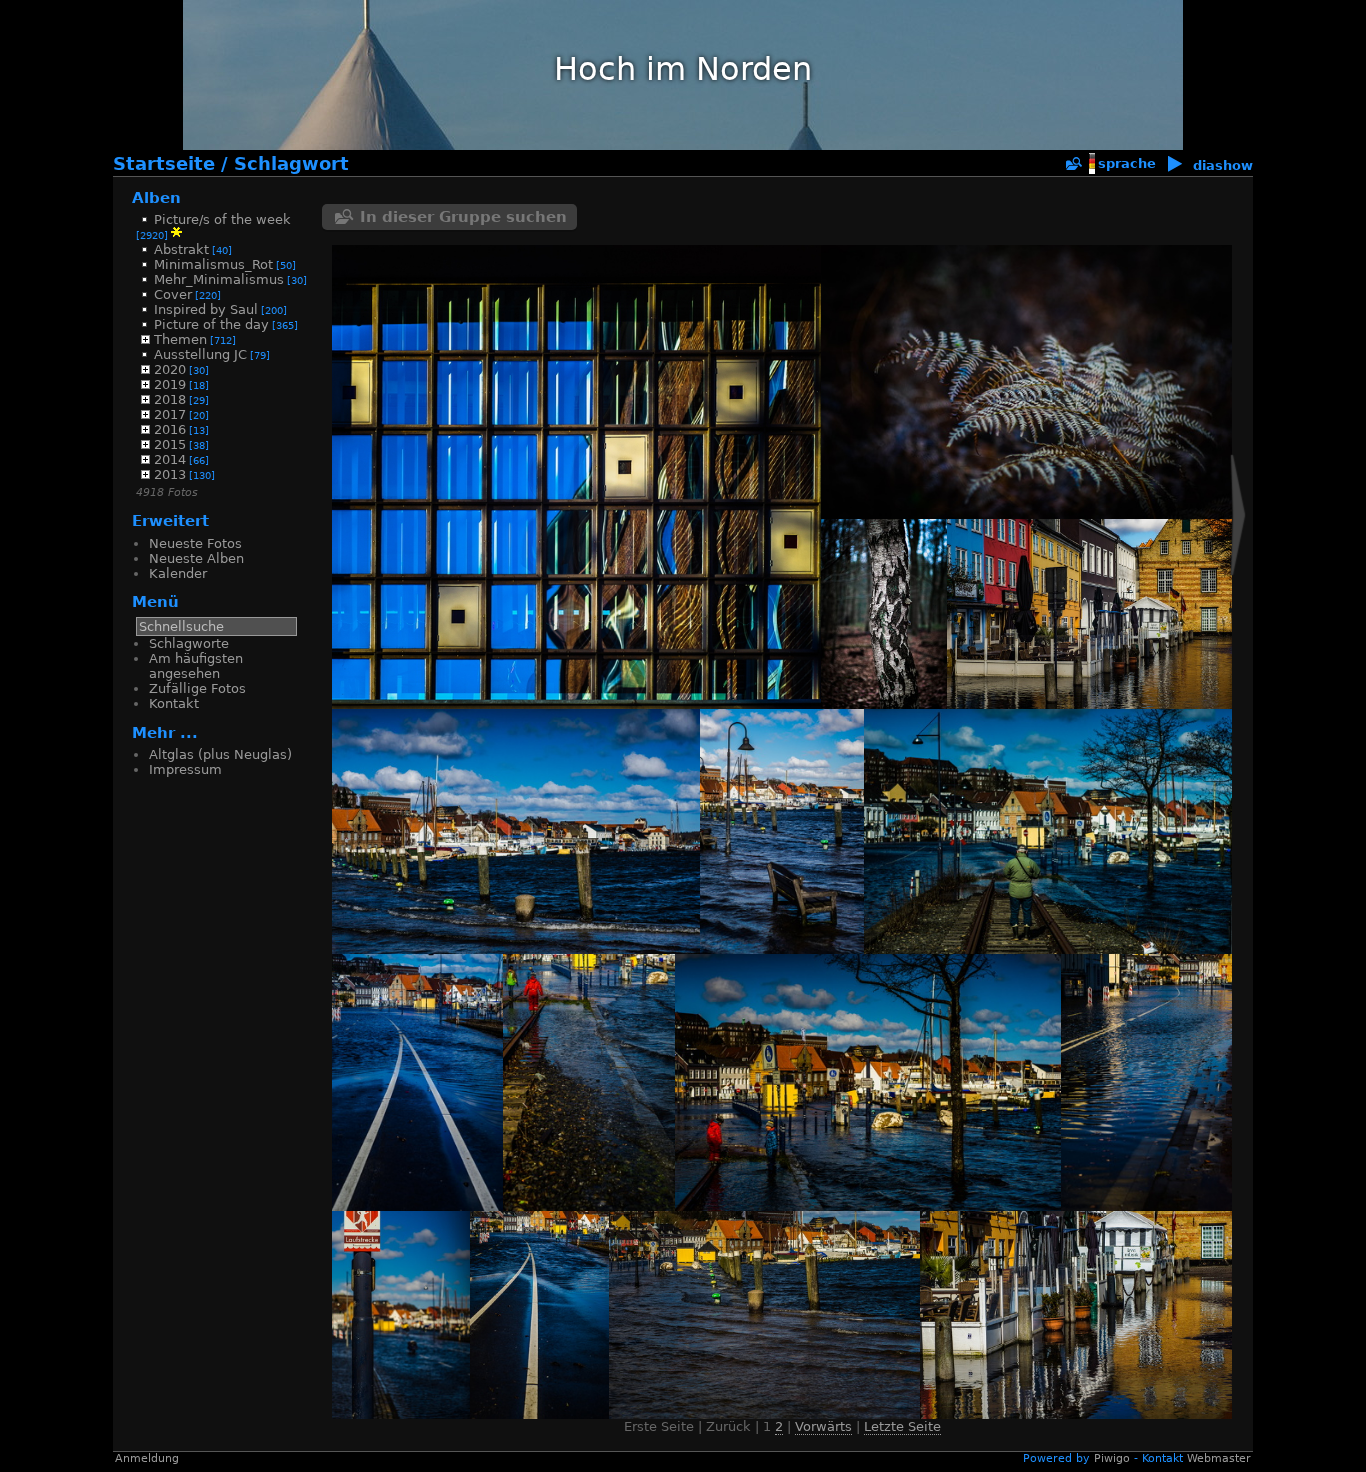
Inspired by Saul (206, 309)
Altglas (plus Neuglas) (220, 754)
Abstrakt (181, 249)
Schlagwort (291, 164)
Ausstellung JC (200, 354)
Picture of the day (211, 324)
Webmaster (1219, 1458)
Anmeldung (147, 1458)
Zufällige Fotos (197, 688)
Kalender (178, 573)
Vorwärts (823, 1426)
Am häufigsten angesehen (196, 666)
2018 (170, 399)
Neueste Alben (196, 558)
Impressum (185, 769)
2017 (170, 414)
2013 (170, 474)
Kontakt (174, 703)
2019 (170, 384)
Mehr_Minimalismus (219, 279)
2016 (170, 429)
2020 (170, 369)
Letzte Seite (902, 1426)
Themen (180, 339)
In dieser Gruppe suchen (463, 217)
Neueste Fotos (195, 543)
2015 (170, 444)
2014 (170, 459)
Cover (173, 294)
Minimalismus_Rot (213, 264)
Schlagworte (189, 643)
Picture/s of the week (222, 219)
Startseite (164, 164)
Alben (156, 197)
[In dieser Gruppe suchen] (1073, 164)
